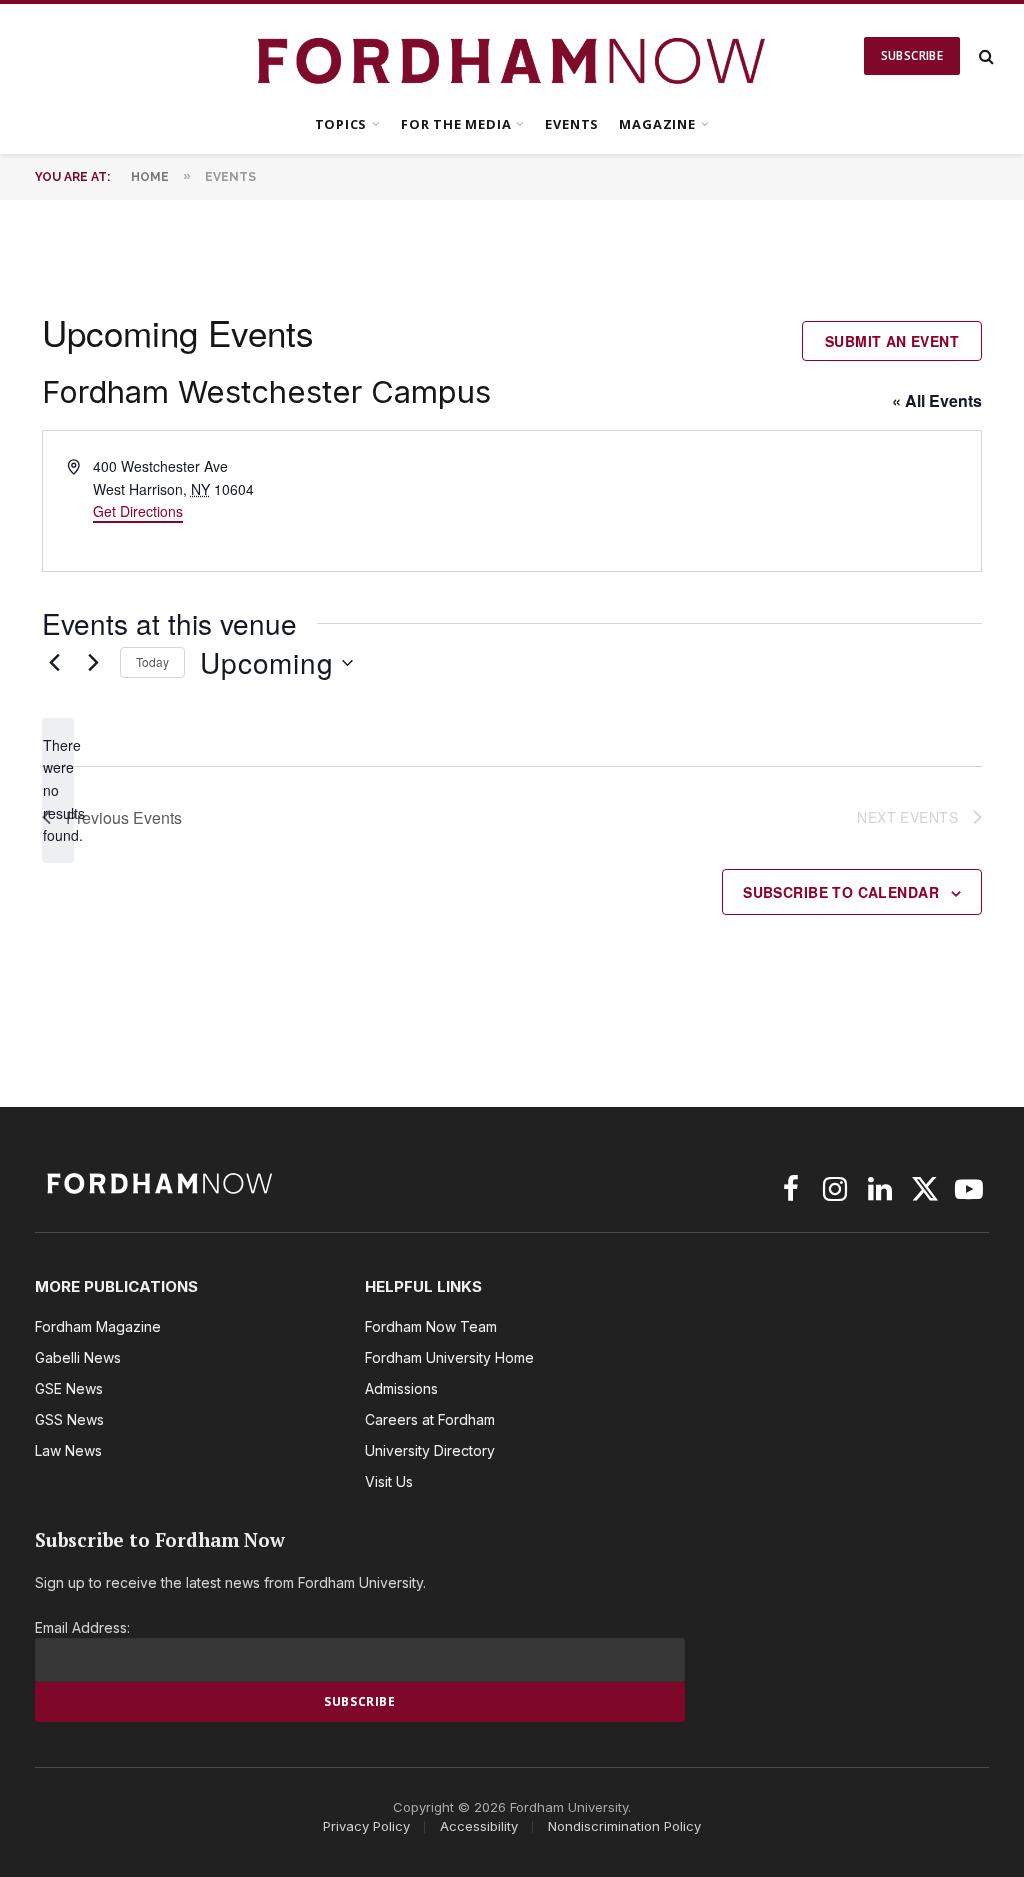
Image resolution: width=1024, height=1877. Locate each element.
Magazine (657, 124)
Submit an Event (892, 341)
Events (572, 124)
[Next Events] (93, 663)
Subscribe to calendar (841, 892)
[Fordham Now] (512, 56)
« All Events (937, 400)
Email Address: (82, 1627)
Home (150, 177)
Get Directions (138, 511)
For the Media (456, 124)
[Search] (984, 56)
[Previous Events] (54, 663)
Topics (341, 124)
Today (152, 661)
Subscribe (912, 55)
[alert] (58, 790)
